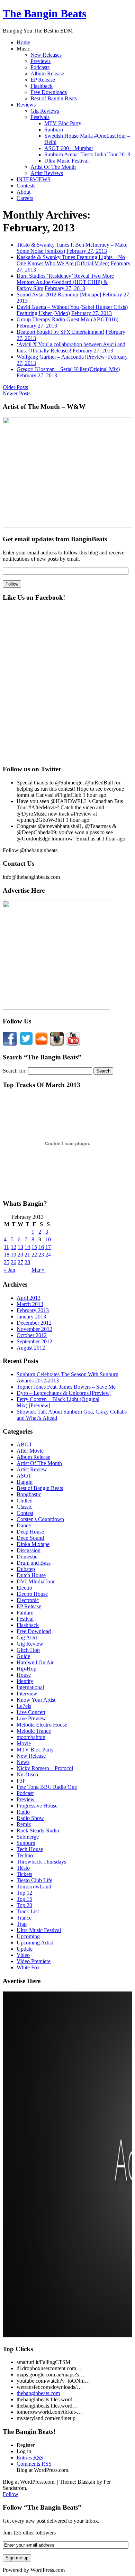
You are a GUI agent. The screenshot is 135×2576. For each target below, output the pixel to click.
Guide (23, 1656)
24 (48, 1255)
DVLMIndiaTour (36, 1581)
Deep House (30, 1532)
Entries (30, 2458)
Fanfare (25, 1613)
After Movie (30, 1451)
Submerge (28, 1837)
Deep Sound (30, 1538)
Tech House (30, 1849)
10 (48, 1239)
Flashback (42, 86)
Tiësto (23, 1868)
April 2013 (29, 1298)
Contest (25, 1513)
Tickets (24, 1874)
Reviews (26, 105)
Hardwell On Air (35, 1662)
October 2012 (32, 1335)
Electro (24, 1588)
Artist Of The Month (53, 167)
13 (20, 1247)
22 (34, 1255)
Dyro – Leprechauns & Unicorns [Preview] (64, 1393)
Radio (23, 1812)
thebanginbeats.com (38, 2393)
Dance (24, 1525)
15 (34, 1247)
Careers (25, 198)
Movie (24, 1743)
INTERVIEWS (34, 179)
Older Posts (15, 387)
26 (13, 1262)
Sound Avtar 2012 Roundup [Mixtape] (59, 295)
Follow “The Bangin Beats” (42, 2507)
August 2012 (31, 1348)
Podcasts (40, 67)
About (24, 192)
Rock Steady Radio (38, 1830)
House (24, 1675)
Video (23, 1955)
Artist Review (32, 1469)
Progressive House (37, 1806)
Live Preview (31, 1718)
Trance (24, 1918)
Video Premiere (34, 1961)
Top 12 (24, 1893)
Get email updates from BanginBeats (55, 539)
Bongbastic (29, 1494)
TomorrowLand (34, 1887)
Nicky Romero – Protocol (45, 1768)
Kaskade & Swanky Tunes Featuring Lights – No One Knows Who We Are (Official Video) (71, 260)
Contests (26, 186)
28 (27, 1262)
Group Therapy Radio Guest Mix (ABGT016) (67, 319)
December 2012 (34, 1323)
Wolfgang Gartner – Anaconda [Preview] (62, 357)
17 (48, 1247)
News (23, 1762)
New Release (31, 1756)
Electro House (32, 1594)
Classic (24, 1507)
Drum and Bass (34, 1563)
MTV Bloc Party (63, 123)
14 (27, 1247)
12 (13, 1247)
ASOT (24, 1476)
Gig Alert (27, 1637)
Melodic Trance (34, 1731)
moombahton (31, 1737)
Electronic (28, 1600)
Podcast (25, 1793)
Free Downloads (49, 92)
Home (23, 42)
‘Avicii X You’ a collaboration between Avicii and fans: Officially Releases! (71, 347)
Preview (26, 1799)
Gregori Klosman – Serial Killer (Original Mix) (68, 369)
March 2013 (30, 1304)
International (30, 1687)
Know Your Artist (36, 1700)
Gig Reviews (45, 111)
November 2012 (34, 1329)
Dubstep (26, 1569)
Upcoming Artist (35, 1943)
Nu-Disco (27, 1774)
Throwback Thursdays (41, 1862)
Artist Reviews (47, 173)
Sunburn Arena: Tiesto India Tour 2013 (87, 154)
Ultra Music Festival (66, 161)
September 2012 (34, 1341)
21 (27, 1255)
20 (20, 1255)
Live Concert (31, 1712)
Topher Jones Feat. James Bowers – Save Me (66, 1387)
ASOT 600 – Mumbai (69, 148)
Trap (22, 1924)
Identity (25, 1681)
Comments (34, 2464)
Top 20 (24, 1905)
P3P (21, 1781)
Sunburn (54, 130)
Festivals (40, 117)
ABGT (24, 1445)
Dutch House (31, 1575)
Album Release (47, 73)
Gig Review (30, 1644)
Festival (25, 1619)
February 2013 (33, 1310)
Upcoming (28, 1936)
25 (7, 1262)
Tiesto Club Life (34, 1880)
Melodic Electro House (42, 1725)
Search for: (15, 1071)
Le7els (24, 1706)
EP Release (43, 80)
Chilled (25, 1501)
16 (41, 1247)
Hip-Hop (26, 1669)
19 (13, 1255)
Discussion (29, 1550)
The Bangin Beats (44, 13)
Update (25, 1949)
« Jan (10, 1270)
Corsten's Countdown (40, 1519)
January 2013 (31, 1317)
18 (7, 1255)
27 (20, 1262)
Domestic (27, 1557)
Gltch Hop (28, 1650)
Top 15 (24, 1899)
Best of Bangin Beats (54, 98)
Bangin (25, 1482)
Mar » (38, 1270)
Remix (24, 1824)
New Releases (46, 55)
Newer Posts (17, 393)
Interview (27, 1694)
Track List (28, 1911)
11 (6, 1247)
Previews (40, 61)
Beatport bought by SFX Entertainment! (60, 332)
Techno (25, 1855)
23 (41, 1255)
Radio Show (30, 1818)
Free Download (34, 1631)
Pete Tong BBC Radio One (47, 1787)
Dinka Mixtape (33, 1544)
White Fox (28, 1967)
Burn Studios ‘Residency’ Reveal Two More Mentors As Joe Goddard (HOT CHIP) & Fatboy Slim (65, 282)
